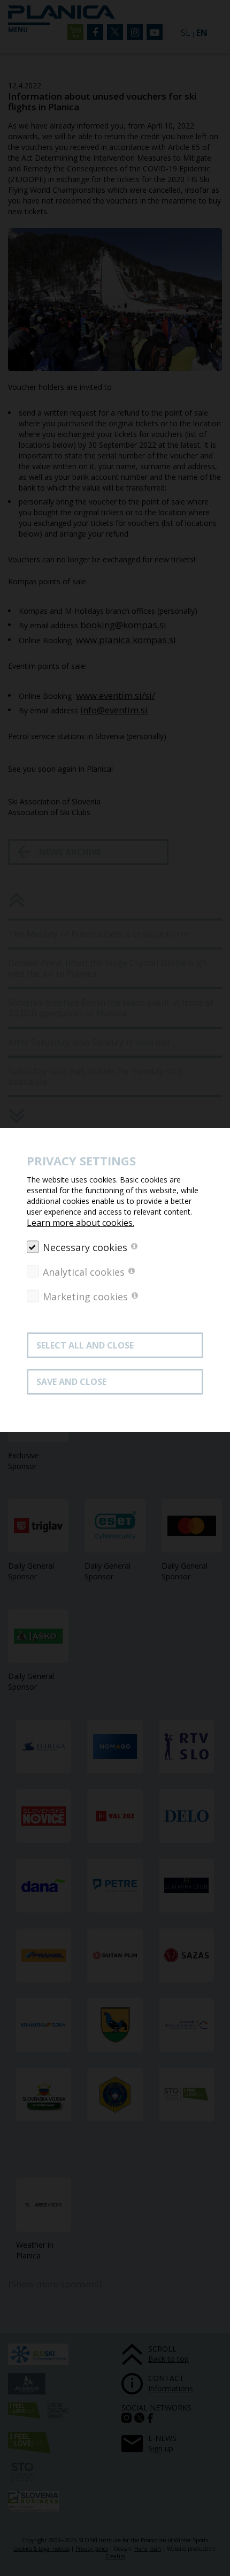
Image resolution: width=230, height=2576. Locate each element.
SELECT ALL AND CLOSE (85, 1345)
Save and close (71, 1382)
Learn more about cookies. (80, 1223)
